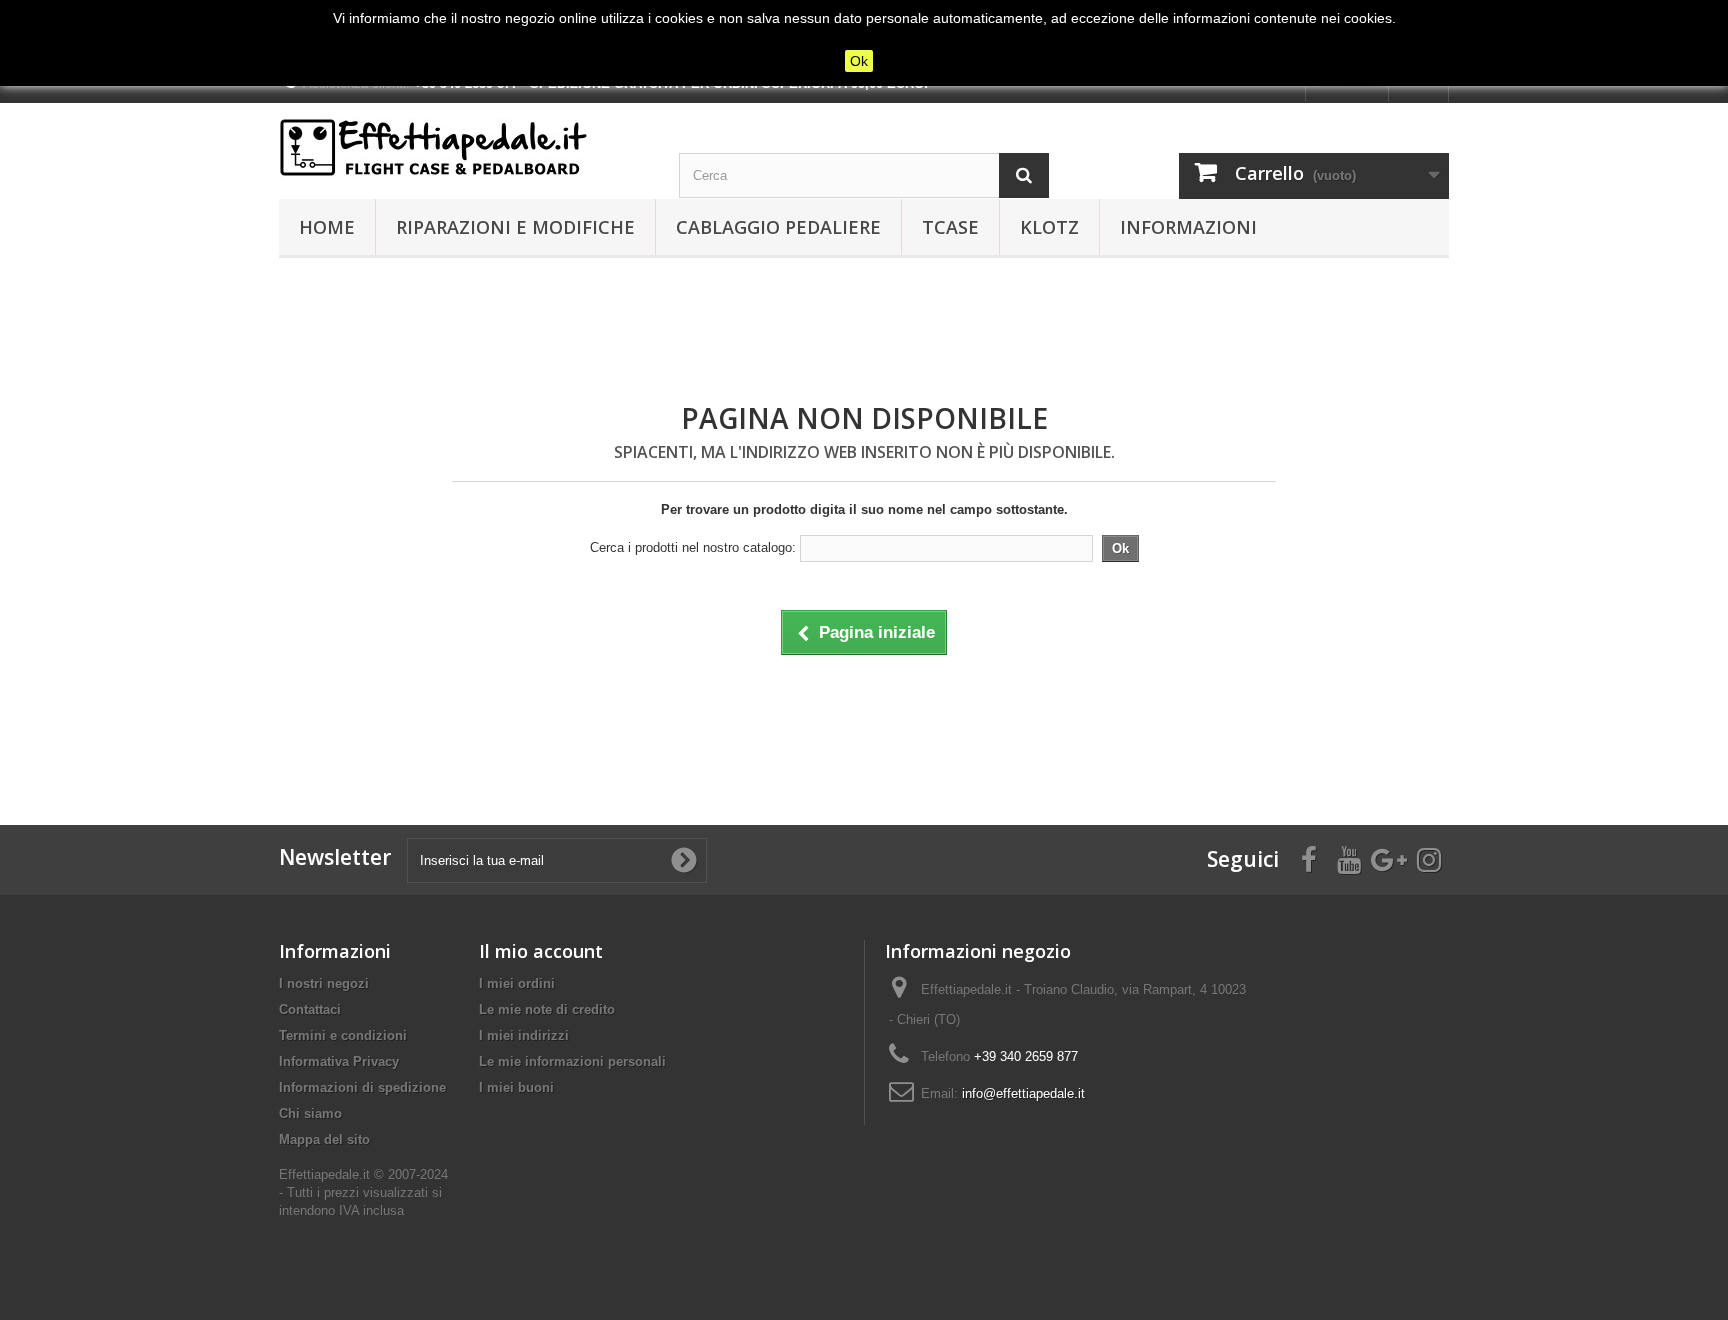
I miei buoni (516, 1087)
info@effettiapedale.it (1023, 1093)
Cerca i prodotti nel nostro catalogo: (693, 547)
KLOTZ (1049, 227)
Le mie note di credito (547, 1009)
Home (327, 227)
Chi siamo (310, 1113)
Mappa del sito (324, 1139)
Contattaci (310, 1009)
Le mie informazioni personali (572, 1061)
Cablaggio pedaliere (778, 227)
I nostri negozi (324, 983)
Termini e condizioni (343, 1035)
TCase (950, 227)
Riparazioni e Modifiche (515, 227)
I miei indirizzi (524, 1035)
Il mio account (541, 951)
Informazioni (1188, 227)
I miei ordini (517, 983)
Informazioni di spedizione (362, 1087)
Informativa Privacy (339, 1061)
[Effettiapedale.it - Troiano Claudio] (464, 147)
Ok (859, 61)
